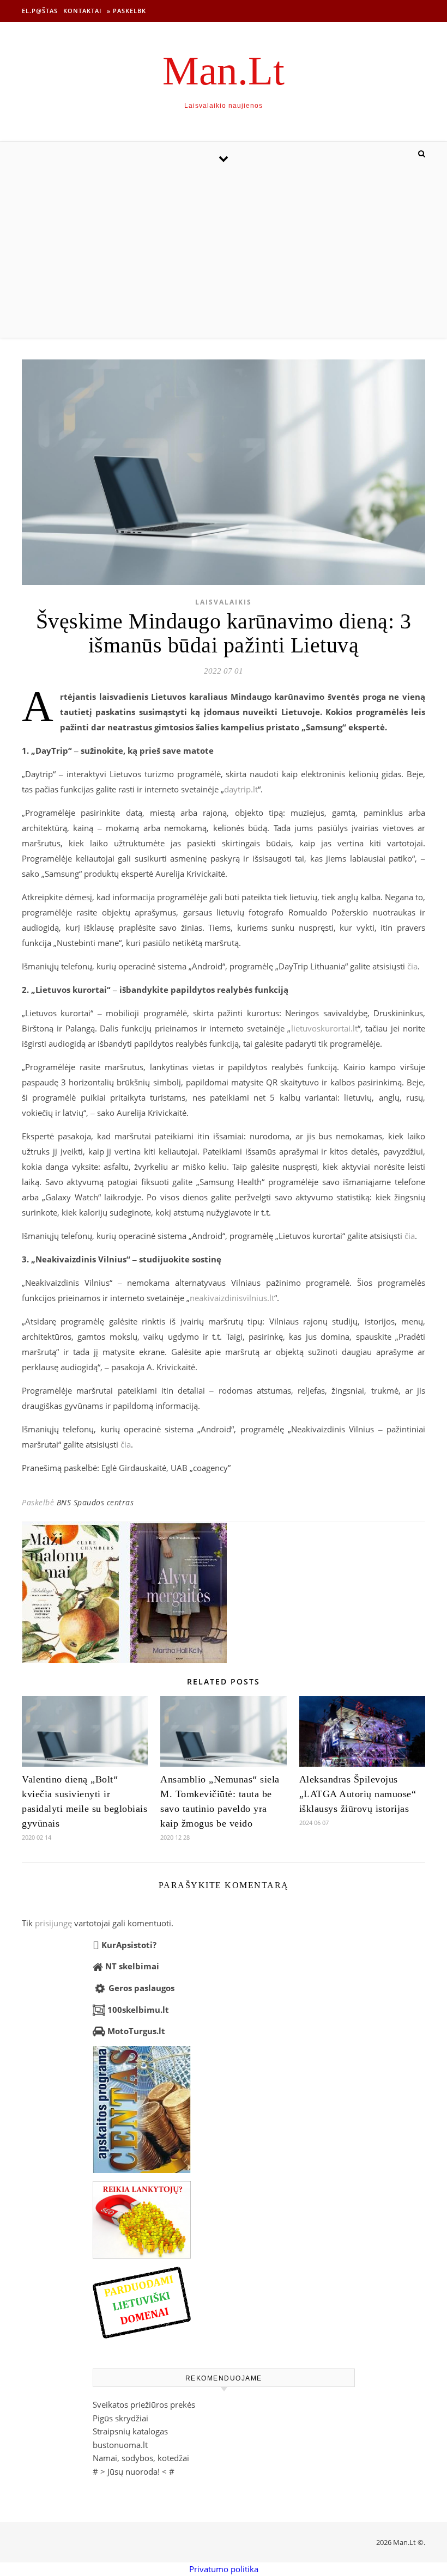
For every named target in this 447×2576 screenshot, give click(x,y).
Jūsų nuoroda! (134, 2471)
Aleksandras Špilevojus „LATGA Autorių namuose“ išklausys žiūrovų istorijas (358, 1794)
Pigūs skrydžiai (120, 2418)
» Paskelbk (126, 11)
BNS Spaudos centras (95, 1502)
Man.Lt (224, 71)
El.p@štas (40, 11)
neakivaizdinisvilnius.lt (232, 1298)
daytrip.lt (241, 789)
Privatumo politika (224, 2569)
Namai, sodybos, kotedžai (141, 2458)
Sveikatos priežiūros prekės (144, 2404)
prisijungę (53, 1923)
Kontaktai (82, 11)
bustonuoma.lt (120, 2445)
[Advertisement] (224, 256)
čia (412, 966)
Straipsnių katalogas (130, 2431)
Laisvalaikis (224, 602)
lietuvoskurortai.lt (324, 1028)
